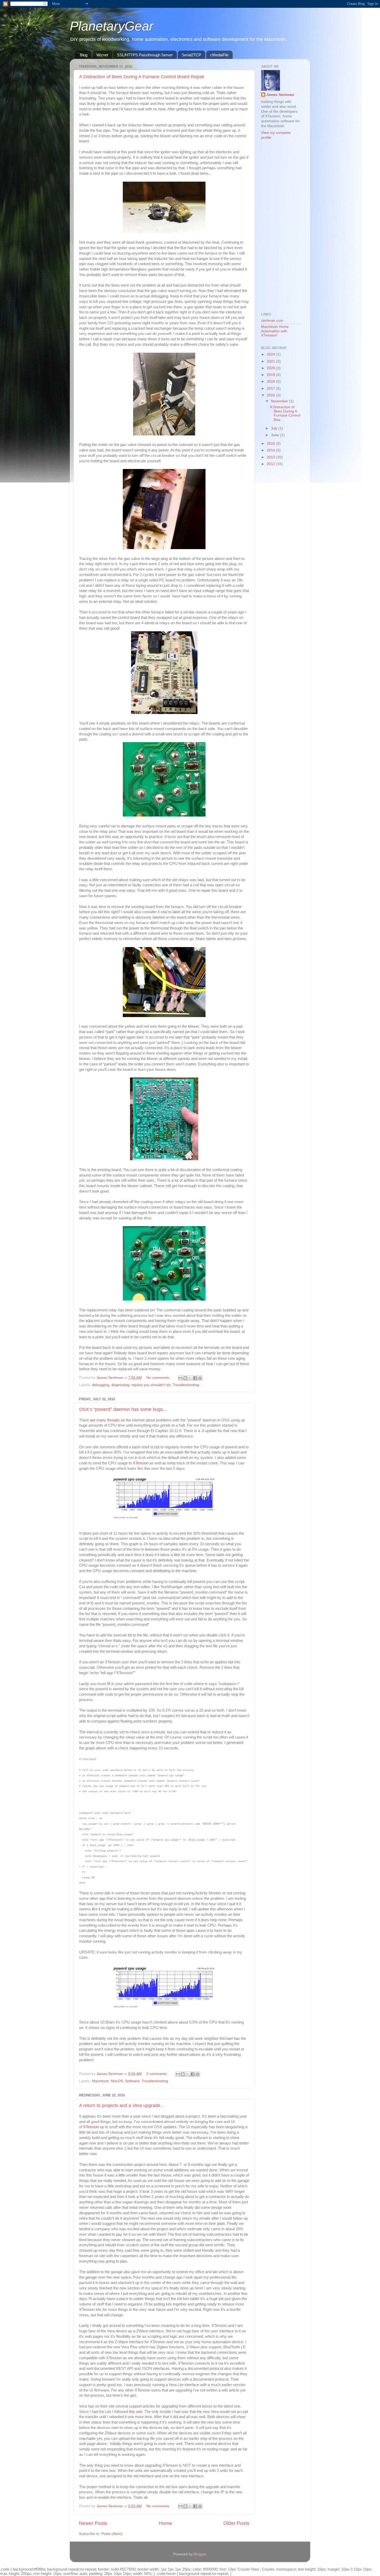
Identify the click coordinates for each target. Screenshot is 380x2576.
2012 (271, 464)
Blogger (200, 2554)
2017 (271, 389)
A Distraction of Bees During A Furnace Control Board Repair (142, 77)
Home (165, 2523)
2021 (271, 361)
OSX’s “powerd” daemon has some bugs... (123, 1409)
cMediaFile (219, 55)
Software (132, 2081)
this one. (136, 2412)
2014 (271, 450)
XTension (141, 1463)
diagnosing (120, 1385)
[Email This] (180, 1378)
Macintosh (100, 2081)
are (93, 1420)
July (275, 428)
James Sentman (280, 95)
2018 (271, 382)
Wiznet (102, 55)
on (123, 1420)
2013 (271, 457)
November (280, 401)
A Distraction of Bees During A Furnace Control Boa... (285, 413)
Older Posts (236, 2523)
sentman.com (272, 321)
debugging (101, 1385)
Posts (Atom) (112, 2534)
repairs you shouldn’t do (151, 1385)
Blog (84, 55)
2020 (271, 368)
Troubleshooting (186, 1385)
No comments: (159, 1378)
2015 (271, 444)
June (275, 435)
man (100, 1420)
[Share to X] (190, 1378)
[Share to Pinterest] (200, 1378)
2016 (271, 395)
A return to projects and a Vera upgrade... (122, 2105)
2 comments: (157, 2074)
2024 (271, 354)
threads (113, 1420)
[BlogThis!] (185, 1378)
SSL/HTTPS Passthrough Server (145, 55)
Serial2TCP (191, 55)
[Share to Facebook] (195, 1378)
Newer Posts (93, 2523)
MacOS (117, 2081)
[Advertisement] (282, 226)
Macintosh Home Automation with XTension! (275, 331)
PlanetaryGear (112, 26)
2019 (271, 375)
